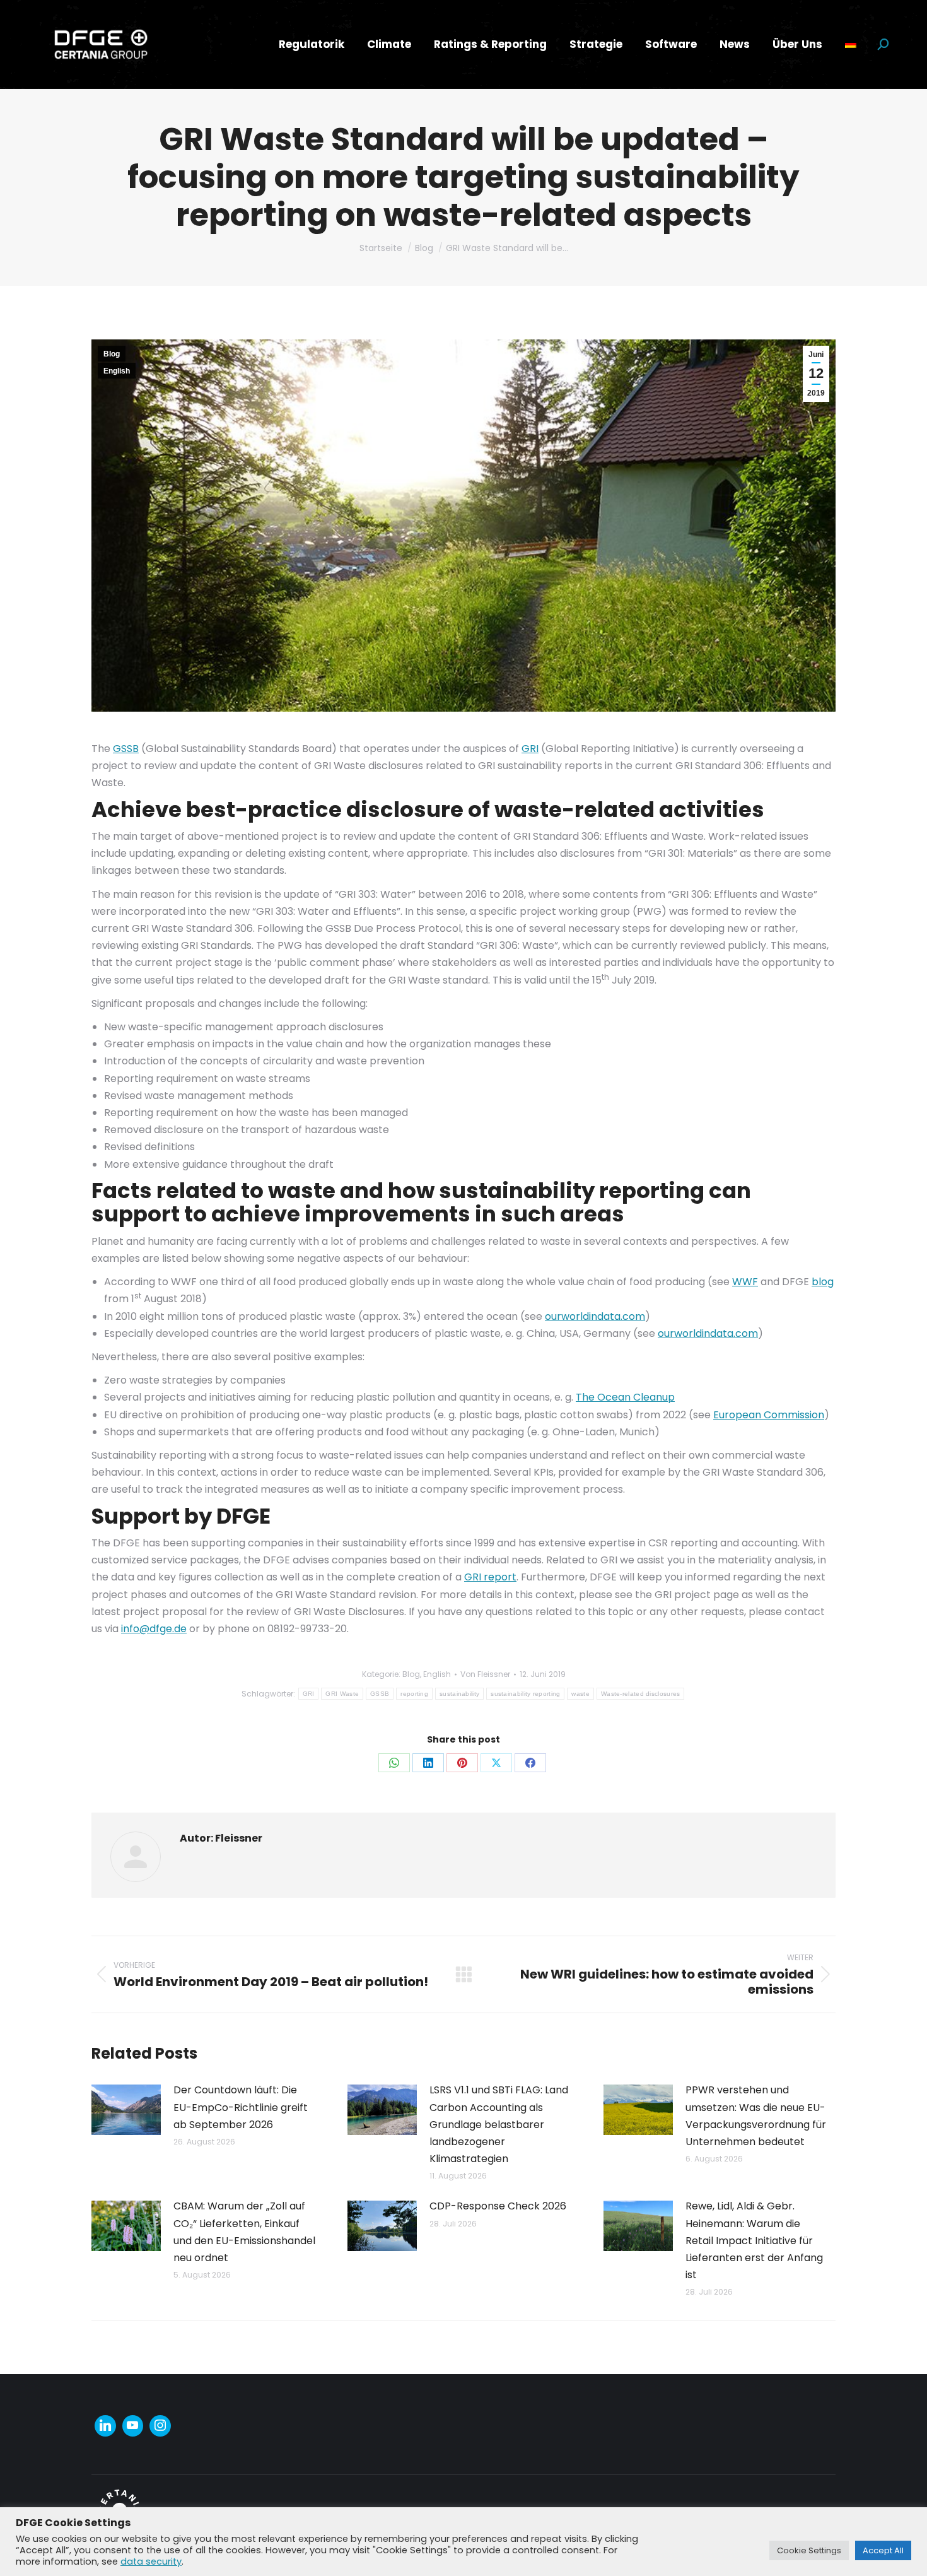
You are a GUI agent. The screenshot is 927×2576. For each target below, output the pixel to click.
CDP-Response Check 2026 (498, 2206)
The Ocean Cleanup (625, 1397)
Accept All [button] (883, 2550)
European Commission (769, 1415)
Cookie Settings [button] (809, 2550)
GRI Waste (342, 1694)
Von (485, 1674)
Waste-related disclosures (641, 1694)
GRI (530, 749)
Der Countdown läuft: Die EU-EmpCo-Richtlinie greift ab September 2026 (241, 2107)
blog (823, 1282)
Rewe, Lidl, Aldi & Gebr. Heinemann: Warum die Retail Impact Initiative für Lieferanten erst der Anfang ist (754, 2240)
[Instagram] (160, 2426)
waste (580, 1694)
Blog (112, 354)
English (117, 371)
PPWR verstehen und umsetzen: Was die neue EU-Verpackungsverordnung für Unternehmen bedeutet (756, 2116)
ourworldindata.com (595, 1316)
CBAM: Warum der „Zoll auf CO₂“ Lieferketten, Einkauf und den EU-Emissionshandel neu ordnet (244, 2232)
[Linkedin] (105, 2426)
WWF (745, 1282)
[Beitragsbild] (126, 2110)
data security (151, 2561)
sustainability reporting (525, 1694)
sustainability (459, 1694)
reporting (414, 1694)
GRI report (490, 1577)
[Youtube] (133, 2426)
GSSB (126, 749)
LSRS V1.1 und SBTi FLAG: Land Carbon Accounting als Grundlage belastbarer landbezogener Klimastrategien (499, 2124)
